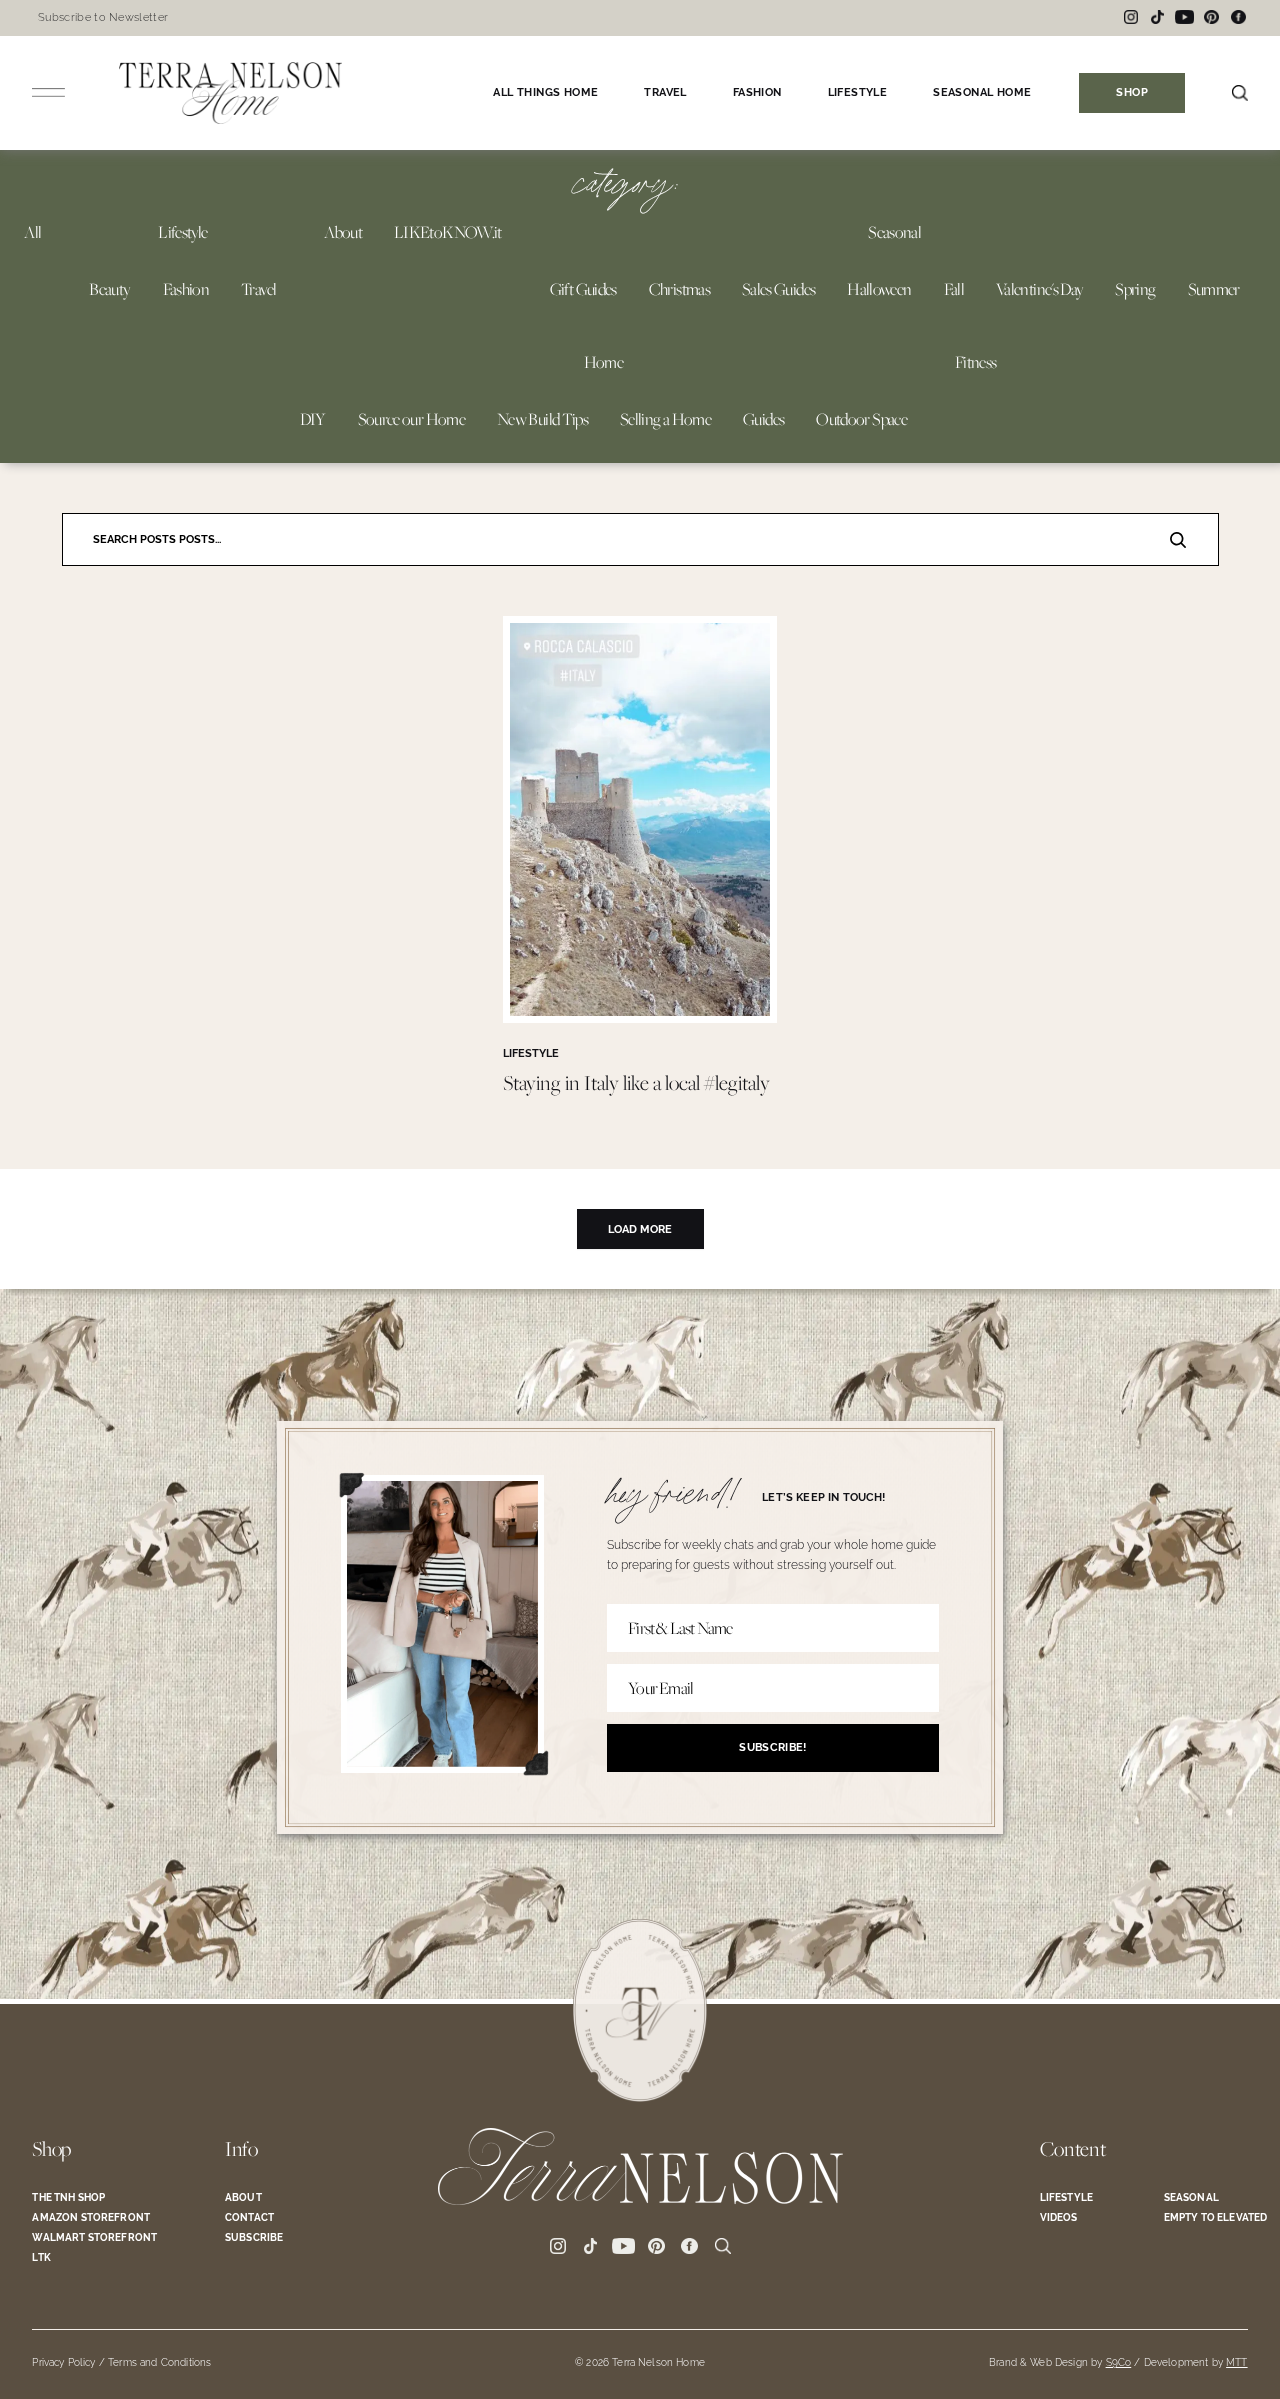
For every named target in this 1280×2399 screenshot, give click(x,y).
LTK (41, 2257)
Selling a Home (665, 419)
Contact (249, 2217)
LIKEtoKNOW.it (448, 232)
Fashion (186, 289)
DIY (313, 419)
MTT (1236, 2362)
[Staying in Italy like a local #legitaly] (640, 1018)
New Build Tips (542, 419)
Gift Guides (583, 289)
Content (1073, 2149)
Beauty (109, 289)
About (343, 232)
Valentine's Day (1039, 289)
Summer (1214, 289)
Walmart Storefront (94, 2237)
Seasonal (894, 232)
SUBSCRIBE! (772, 1747)
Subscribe (254, 2237)
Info (241, 2149)
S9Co (1119, 2362)
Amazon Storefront (91, 2217)
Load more (640, 1229)
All (32, 232)
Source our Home (411, 419)
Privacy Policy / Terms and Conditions (121, 2362)
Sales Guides (778, 289)
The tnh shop (68, 2197)
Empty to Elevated (1216, 2217)
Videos (1059, 2217)
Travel (258, 289)
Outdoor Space (861, 419)
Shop (51, 2149)
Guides (763, 419)
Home (603, 362)
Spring (1135, 289)
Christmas (679, 289)
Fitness (976, 362)
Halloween (879, 289)
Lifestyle (182, 232)
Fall (954, 289)
